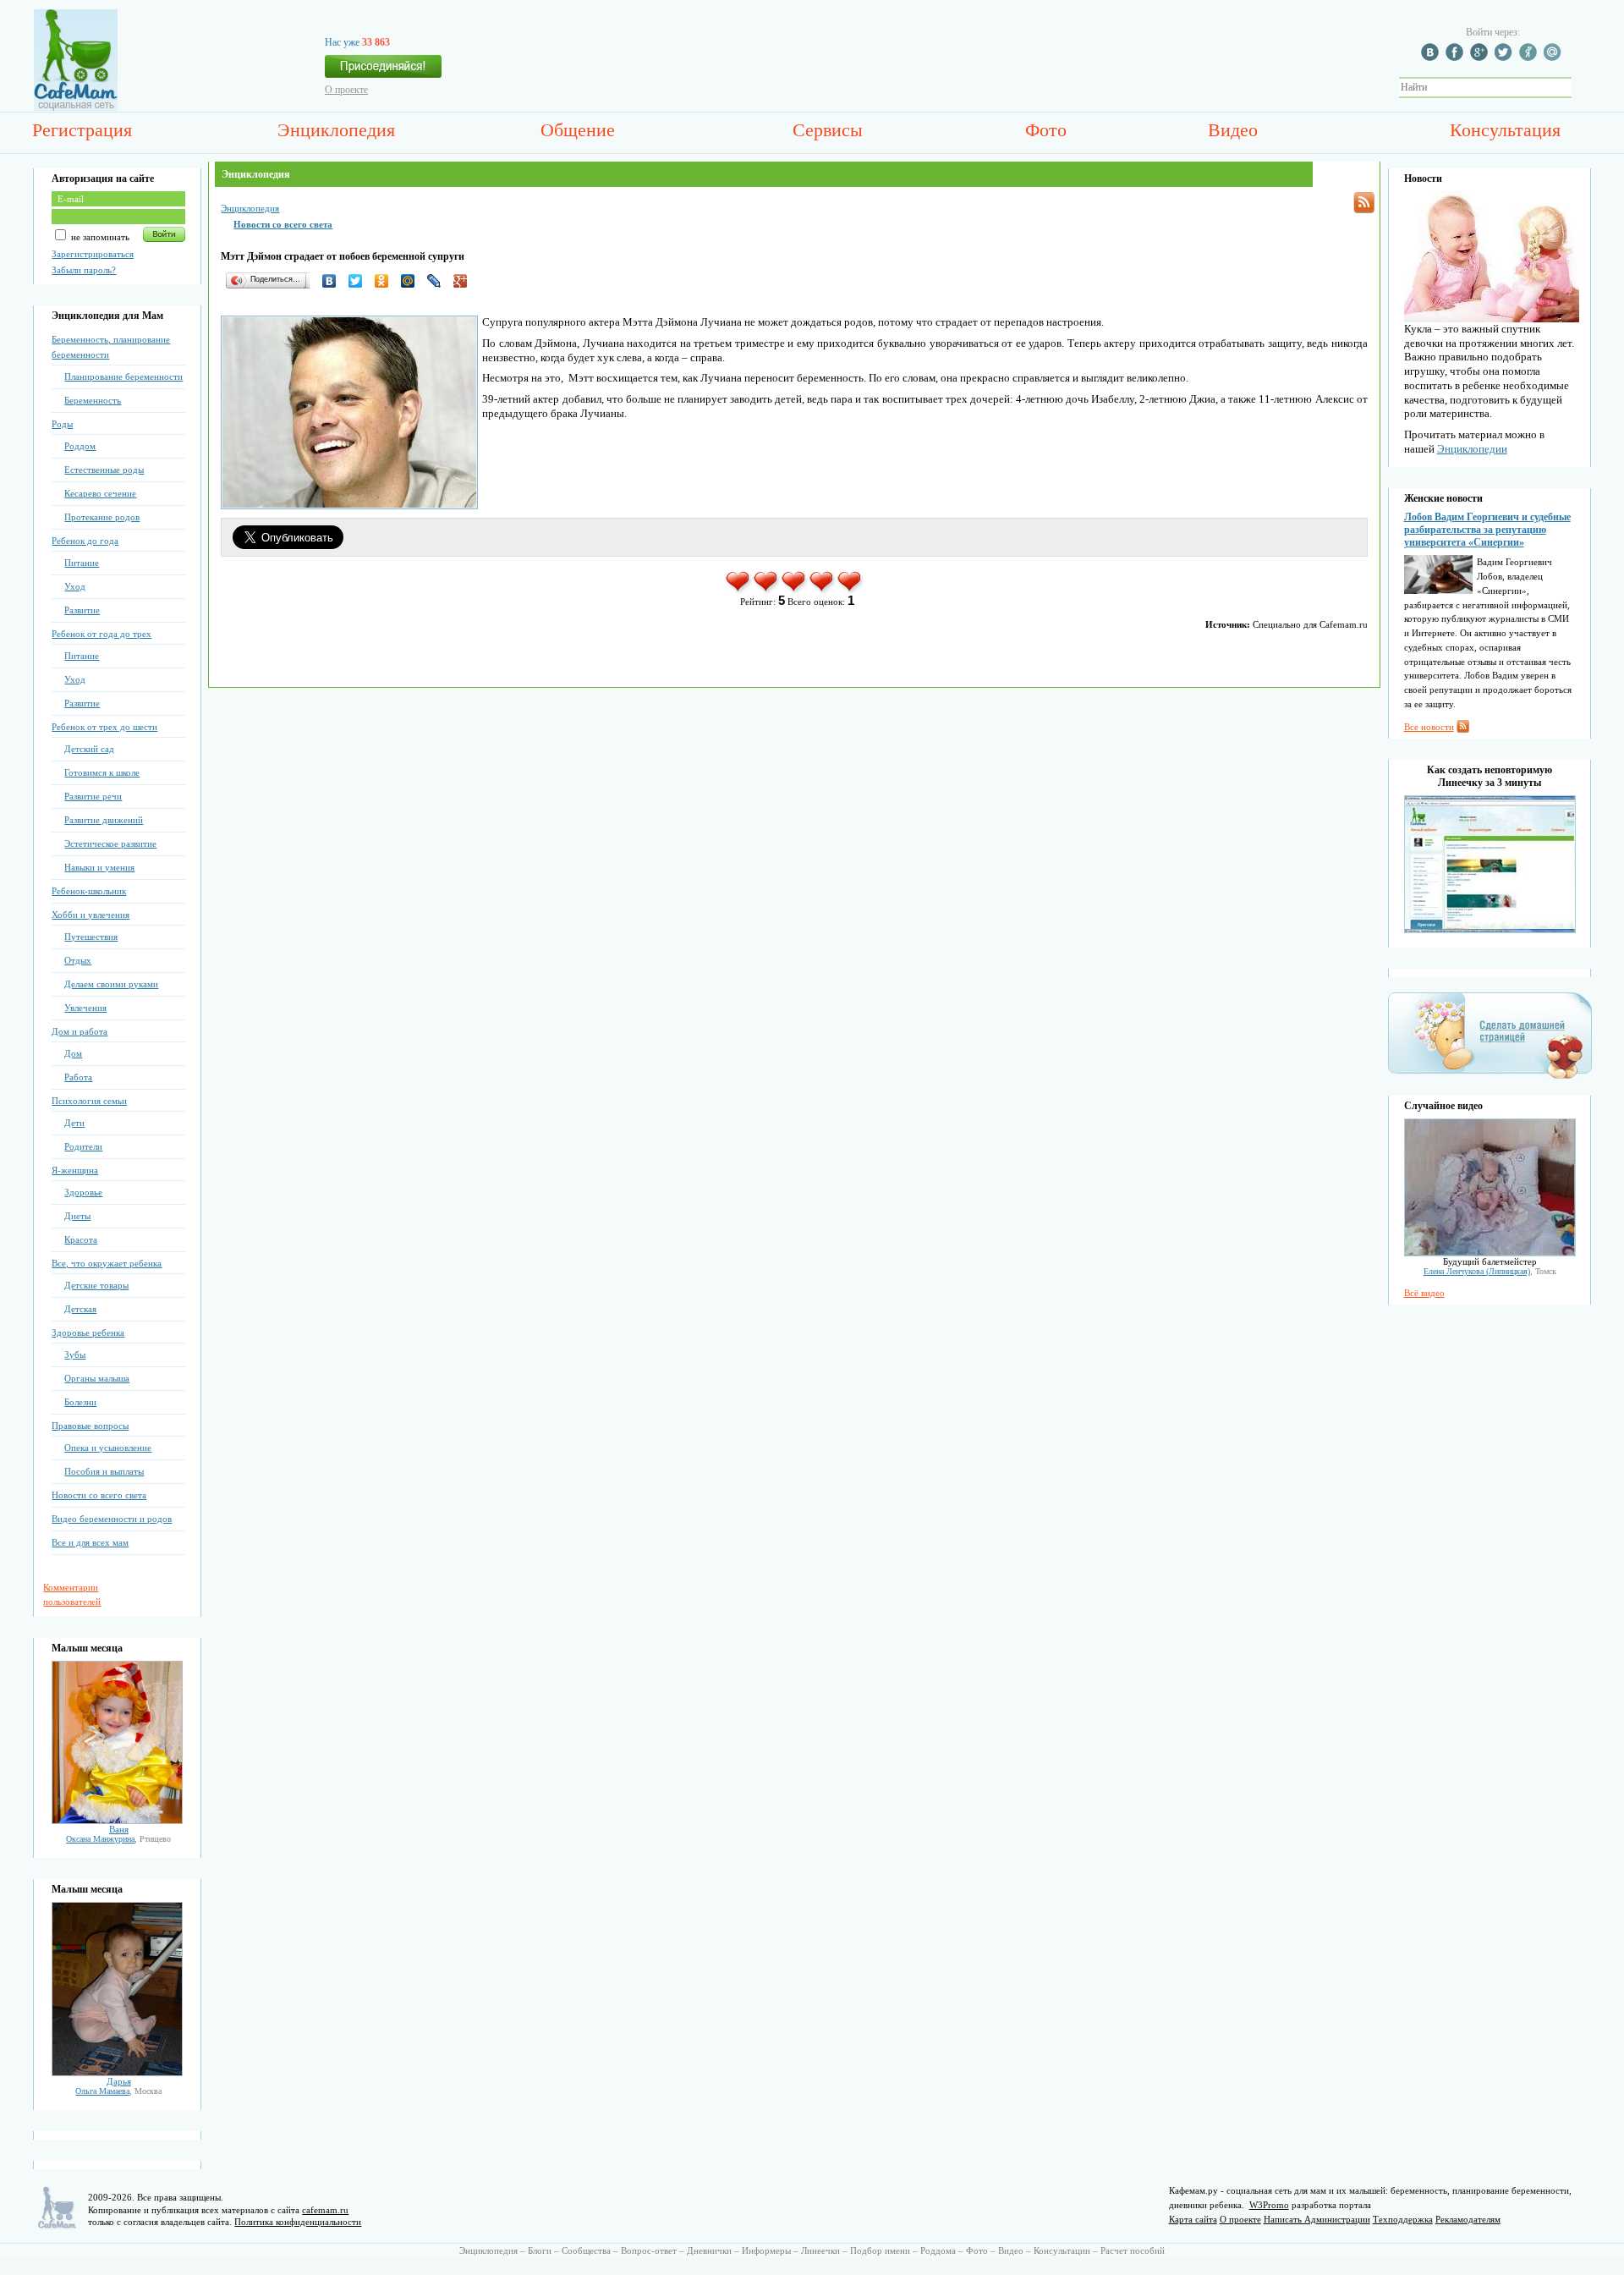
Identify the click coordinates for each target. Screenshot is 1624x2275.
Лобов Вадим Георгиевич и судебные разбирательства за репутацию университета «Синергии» (1487, 530)
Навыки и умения (99, 867)
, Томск (1490, 1271)
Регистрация (82, 130)
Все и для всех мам (90, 1542)
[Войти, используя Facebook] (1457, 58)
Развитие (82, 610)
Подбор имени (880, 2250)
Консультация (1505, 130)
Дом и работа (80, 1031)
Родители (83, 1146)
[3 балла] (795, 591)
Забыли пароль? (84, 270)
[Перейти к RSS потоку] (1364, 203)
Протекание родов (102, 517)
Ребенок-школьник (89, 891)
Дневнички (709, 2250)
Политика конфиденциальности (298, 2222)
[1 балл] (739, 591)
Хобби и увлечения (91, 915)
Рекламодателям (1468, 2219)
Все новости (1429, 727)
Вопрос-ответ (649, 2250)
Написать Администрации (1317, 2219)
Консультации (1062, 2250)
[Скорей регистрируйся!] (383, 71)
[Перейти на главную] (76, 107)
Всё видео (1424, 1293)
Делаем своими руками (111, 984)
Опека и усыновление (108, 1448)
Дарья (119, 2081)
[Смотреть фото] (117, 1821)
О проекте (346, 90)
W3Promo (1269, 2205)
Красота (81, 1239)
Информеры (766, 2250)
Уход (75, 586)
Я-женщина (75, 1170)
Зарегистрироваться (93, 254)
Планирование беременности (123, 376)
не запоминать (99, 237)
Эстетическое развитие (110, 844)
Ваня (119, 1829)
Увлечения (85, 1008)
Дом (73, 1053)
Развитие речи (93, 796)
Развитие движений (104, 820)
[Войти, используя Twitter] (1506, 58)
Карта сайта (1193, 2219)
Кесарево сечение (100, 493)
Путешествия (91, 937)
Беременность (93, 400)
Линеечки (820, 2250)
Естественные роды (104, 470)
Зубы (75, 1355)
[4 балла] (823, 591)
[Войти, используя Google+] (1481, 58)
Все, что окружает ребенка (107, 1263)
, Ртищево (118, 1839)
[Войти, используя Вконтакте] (1432, 58)
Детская (80, 1309)
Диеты (77, 1216)
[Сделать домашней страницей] (1490, 1078)
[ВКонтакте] (334, 281)
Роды (62, 424)
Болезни (80, 1402)
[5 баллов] (850, 591)
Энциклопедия (336, 130)
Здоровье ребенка (88, 1333)
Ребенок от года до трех (101, 634)
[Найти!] (1581, 88)
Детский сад (89, 749)
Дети (74, 1123)
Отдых (78, 960)
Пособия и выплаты (104, 1471)
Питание (82, 563)
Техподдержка (1403, 2219)
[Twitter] (360, 281)
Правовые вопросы (90, 1426)
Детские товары (96, 1285)
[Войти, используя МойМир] (1555, 58)
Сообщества (586, 2250)
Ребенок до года (85, 541)
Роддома (938, 2250)
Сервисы (828, 130)
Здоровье (83, 1192)
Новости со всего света (99, 1495)
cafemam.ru (325, 2210)
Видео (1233, 130)
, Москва (118, 2091)
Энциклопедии (1472, 449)
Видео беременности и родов (112, 1519)
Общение (578, 130)
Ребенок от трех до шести (104, 727)
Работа (78, 1077)
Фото (1046, 130)
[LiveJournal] (439, 281)
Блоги (540, 2250)
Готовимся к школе (102, 772)
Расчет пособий (1133, 2250)
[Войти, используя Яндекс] (1530, 58)
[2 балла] (767, 591)
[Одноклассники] (386, 281)
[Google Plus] (465, 281)
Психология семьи (89, 1101)
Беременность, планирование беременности (111, 347)
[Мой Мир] (412, 281)
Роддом (80, 446)
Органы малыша (97, 1378)
